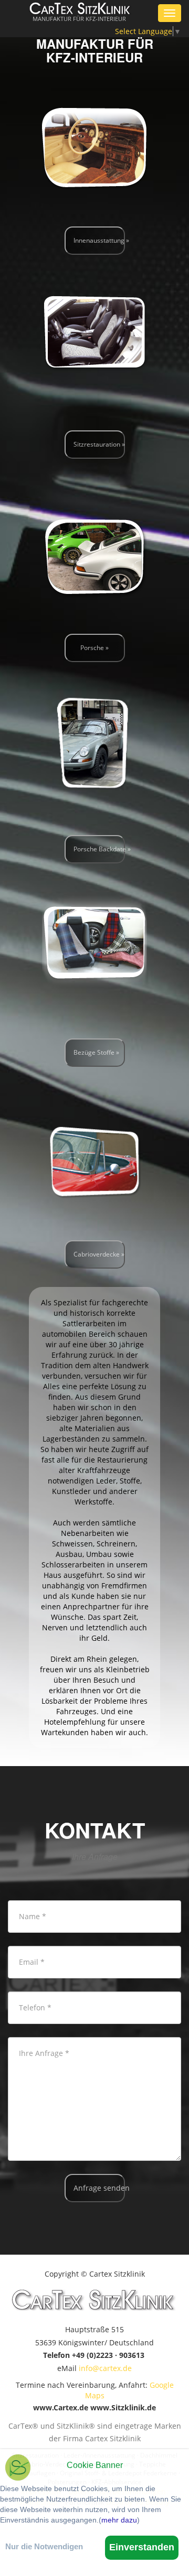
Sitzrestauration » (99, 444)
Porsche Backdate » (99, 849)
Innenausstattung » (99, 240)
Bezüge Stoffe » (96, 1052)
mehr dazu (119, 2520)
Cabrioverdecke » (99, 1254)
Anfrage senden (99, 2188)
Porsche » (94, 648)
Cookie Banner (95, 2465)
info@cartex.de (105, 2368)
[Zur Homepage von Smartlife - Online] (18, 2469)
